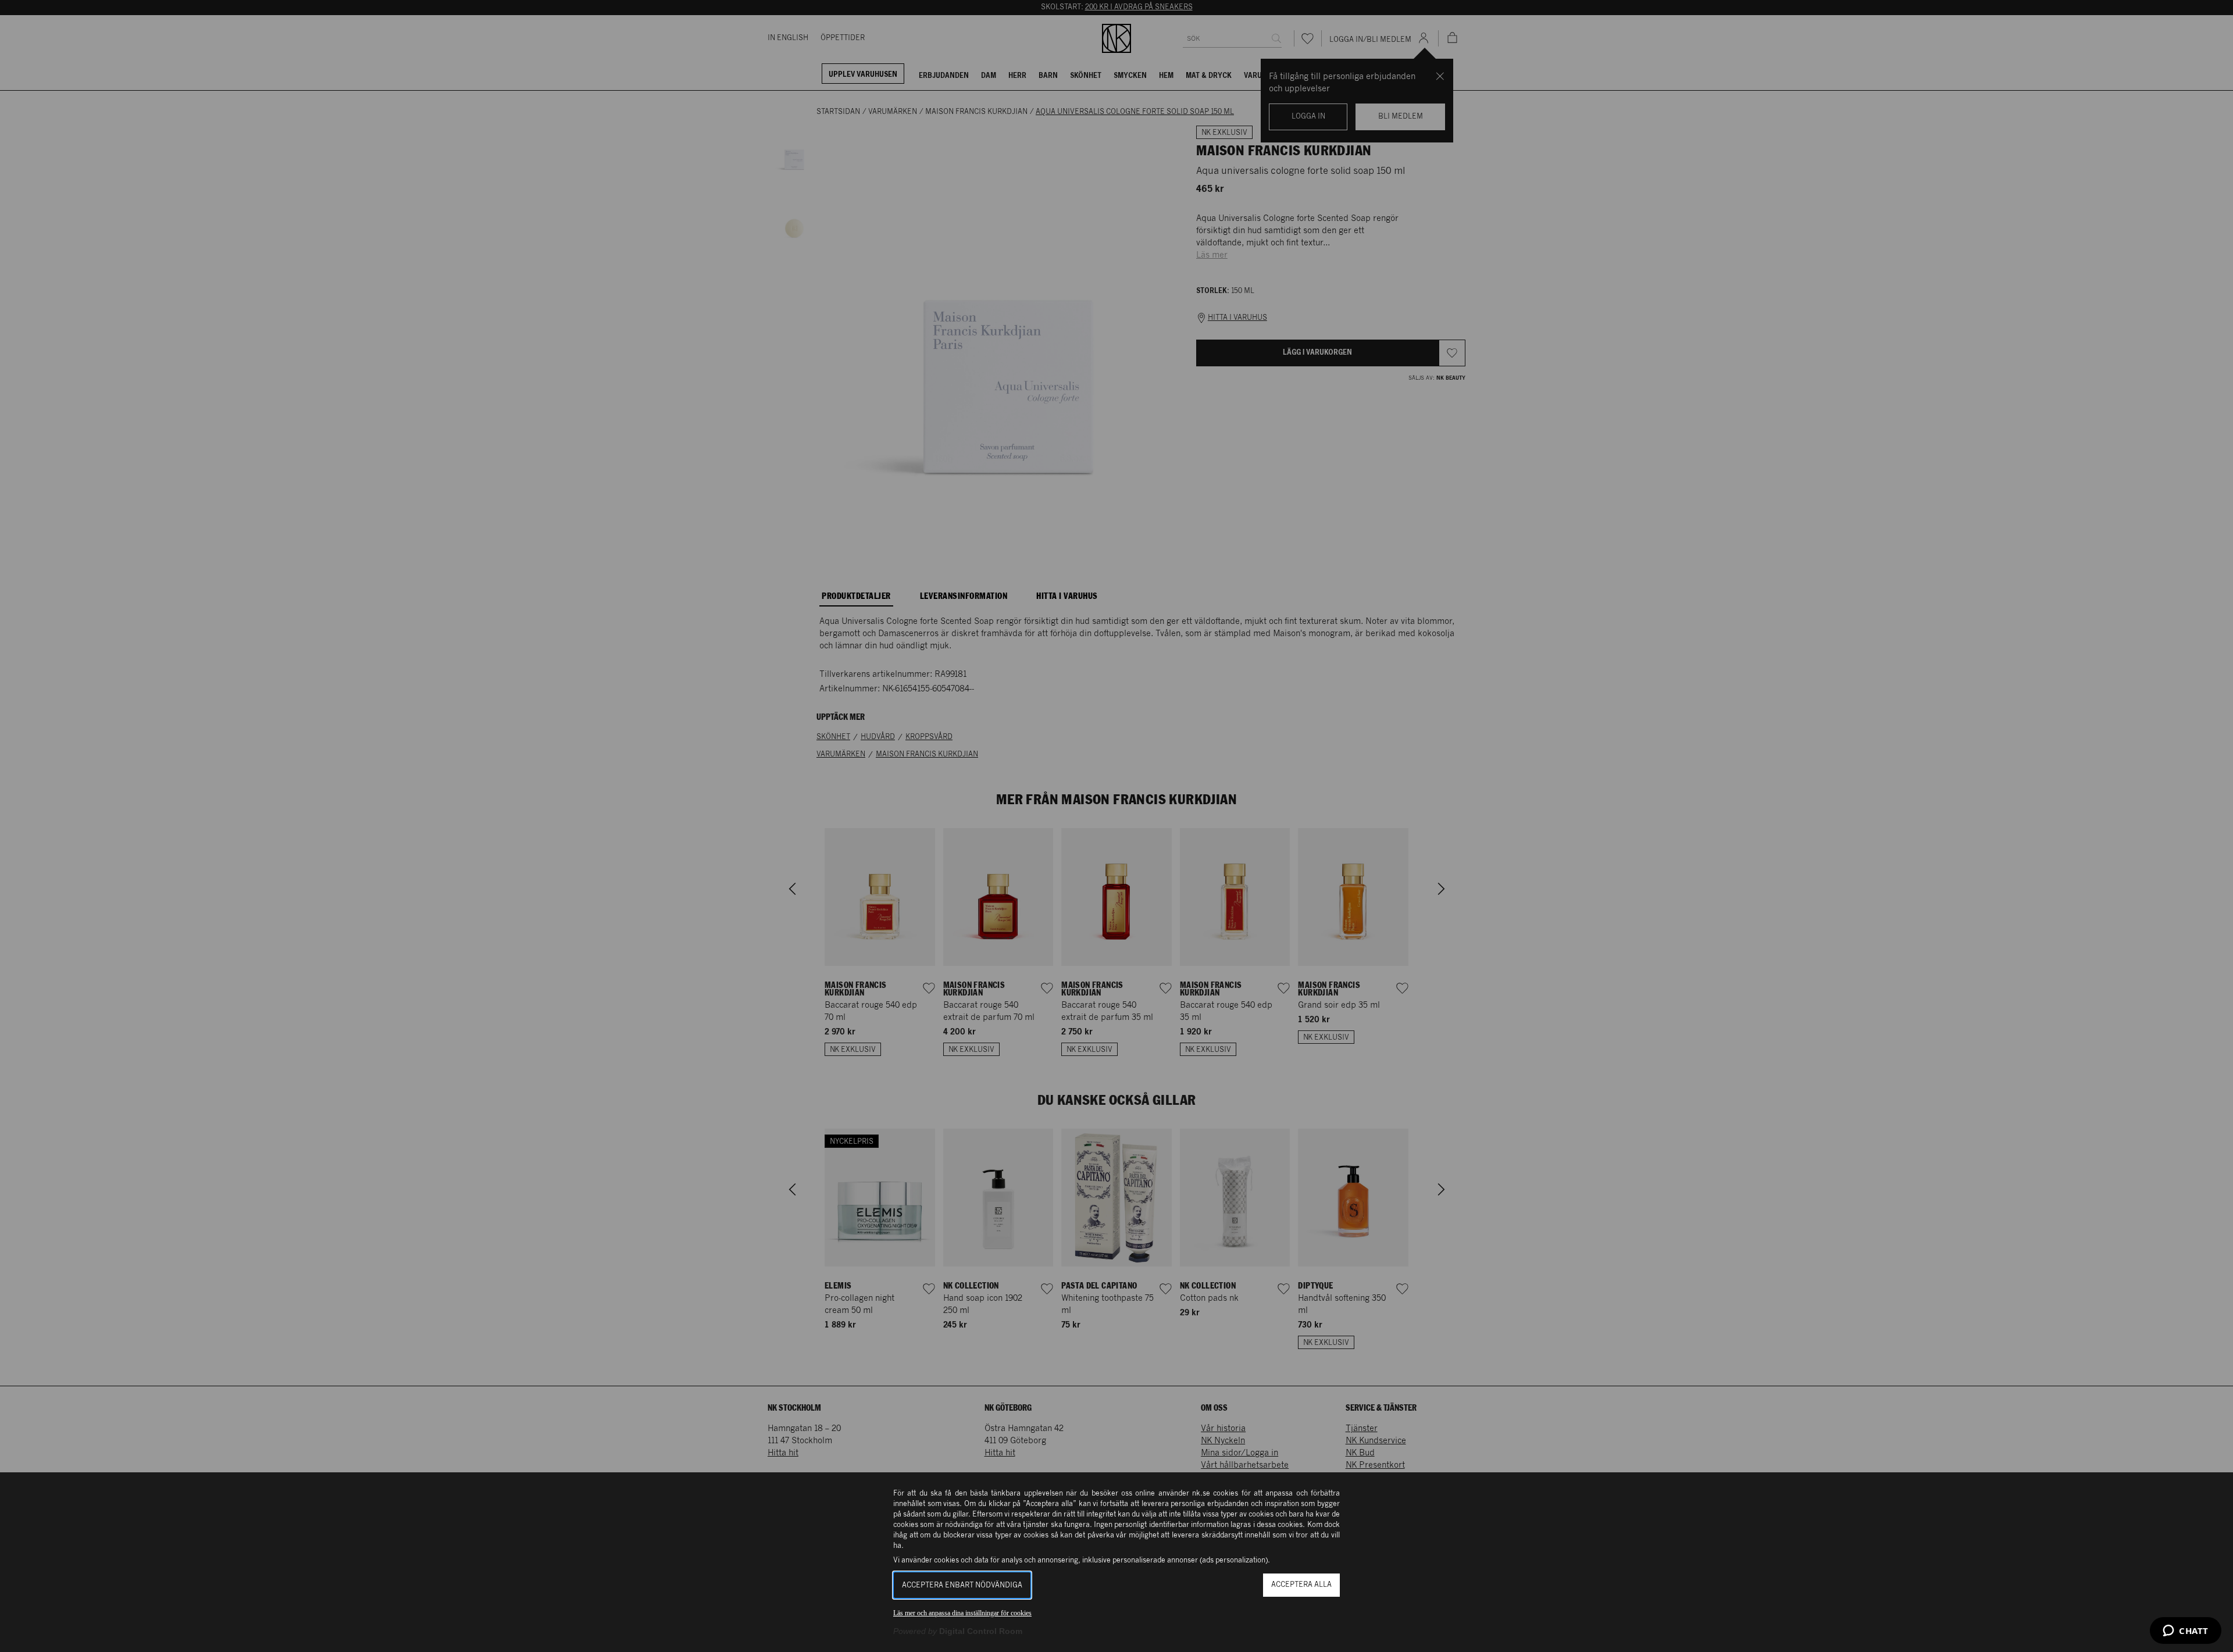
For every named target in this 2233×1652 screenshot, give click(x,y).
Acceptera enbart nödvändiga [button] (962, 1585)
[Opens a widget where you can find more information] (2186, 1632)
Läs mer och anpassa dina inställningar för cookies (962, 1613)
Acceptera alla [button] (1301, 1585)
